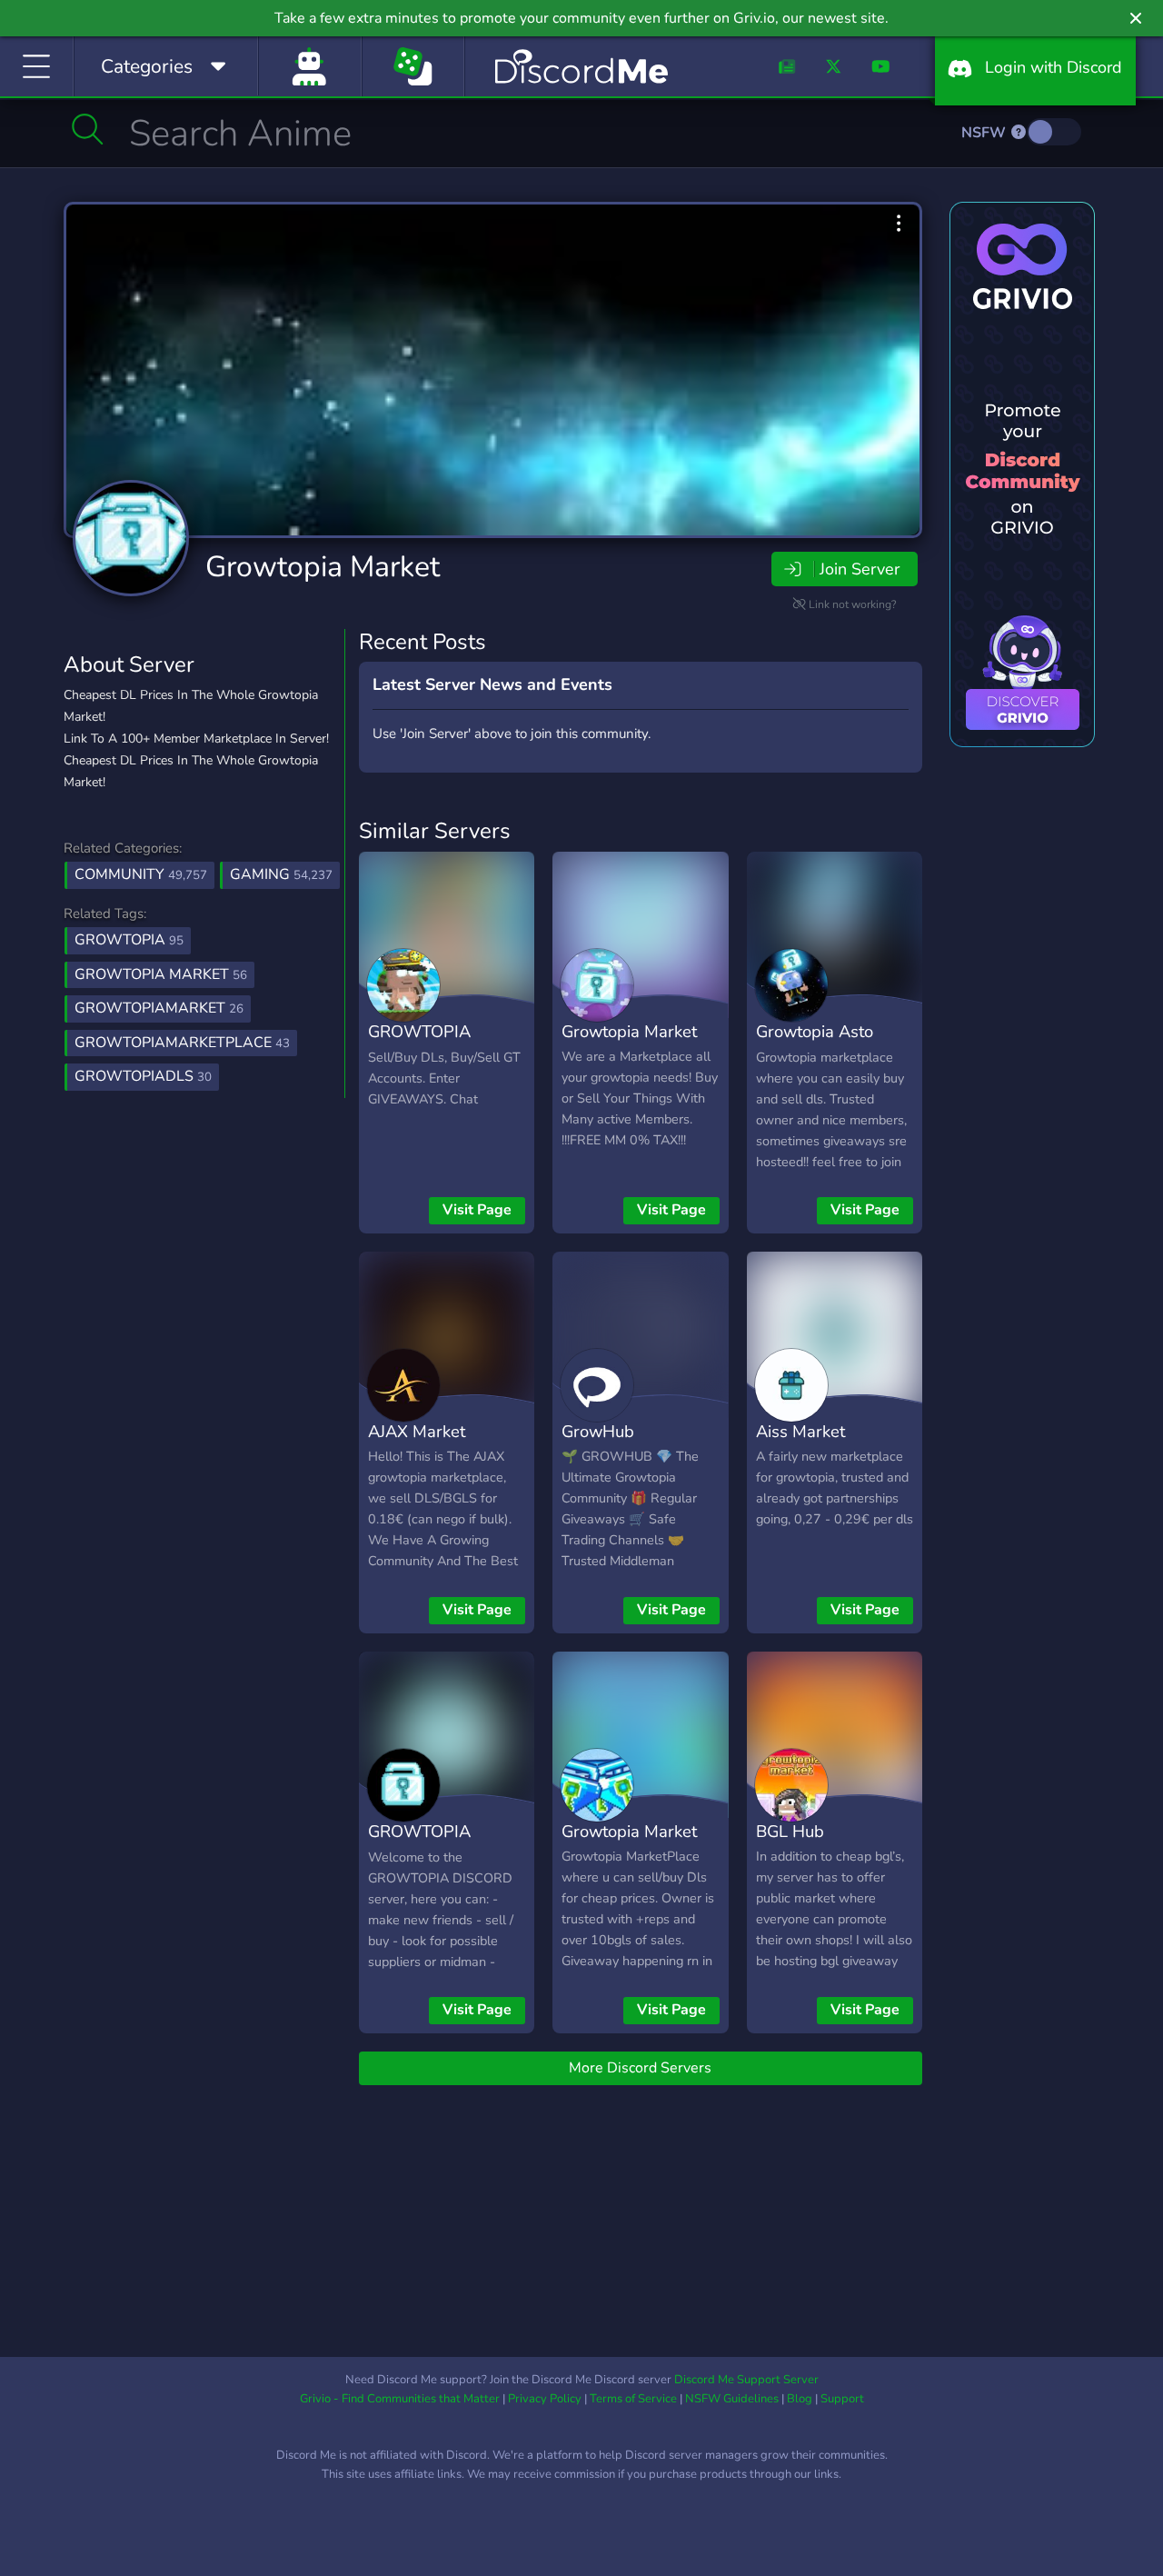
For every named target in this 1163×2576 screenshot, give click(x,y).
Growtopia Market (323, 567)
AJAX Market (417, 1431)
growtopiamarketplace (182, 1043)
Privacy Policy (545, 2399)
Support (842, 2399)
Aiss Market (800, 1431)
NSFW (985, 133)
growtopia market (161, 974)
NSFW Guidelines (732, 2399)
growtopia (129, 940)
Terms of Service (633, 2399)
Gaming (281, 874)
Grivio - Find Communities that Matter (400, 2399)
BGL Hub (790, 1831)
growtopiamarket (159, 1008)
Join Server (860, 569)
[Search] (88, 129)
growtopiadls (143, 1076)
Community (141, 874)
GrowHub (598, 1431)
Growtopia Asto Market (815, 1044)
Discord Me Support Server (746, 2380)
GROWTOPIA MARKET (419, 1044)
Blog (800, 2399)
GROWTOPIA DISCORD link (420, 1844)
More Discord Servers (640, 2068)
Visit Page (477, 1210)
